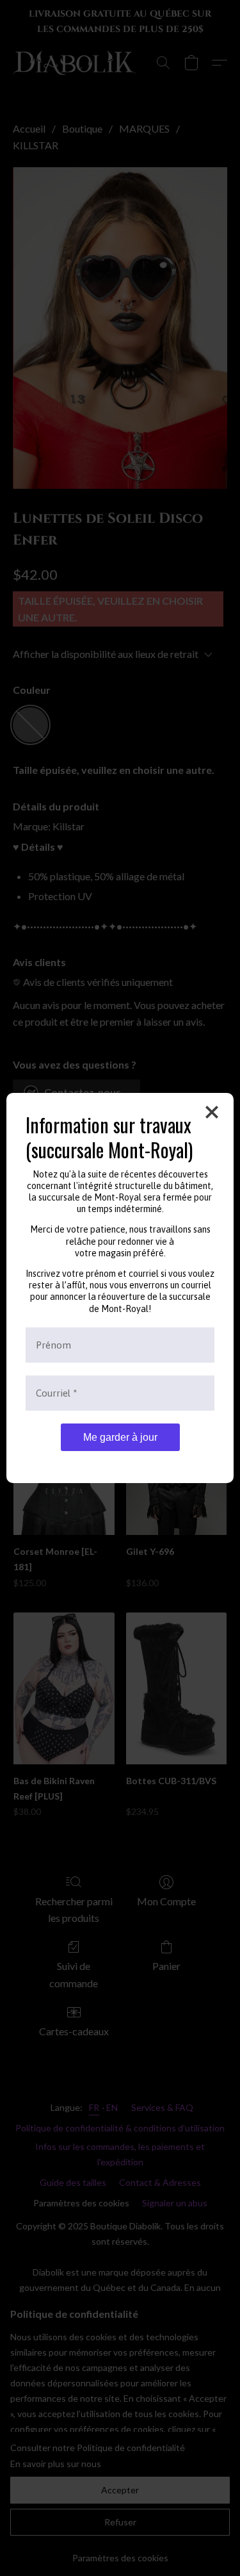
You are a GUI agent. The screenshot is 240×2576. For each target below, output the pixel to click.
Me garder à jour (120, 1437)
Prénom (53, 1345)
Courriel (57, 1393)
